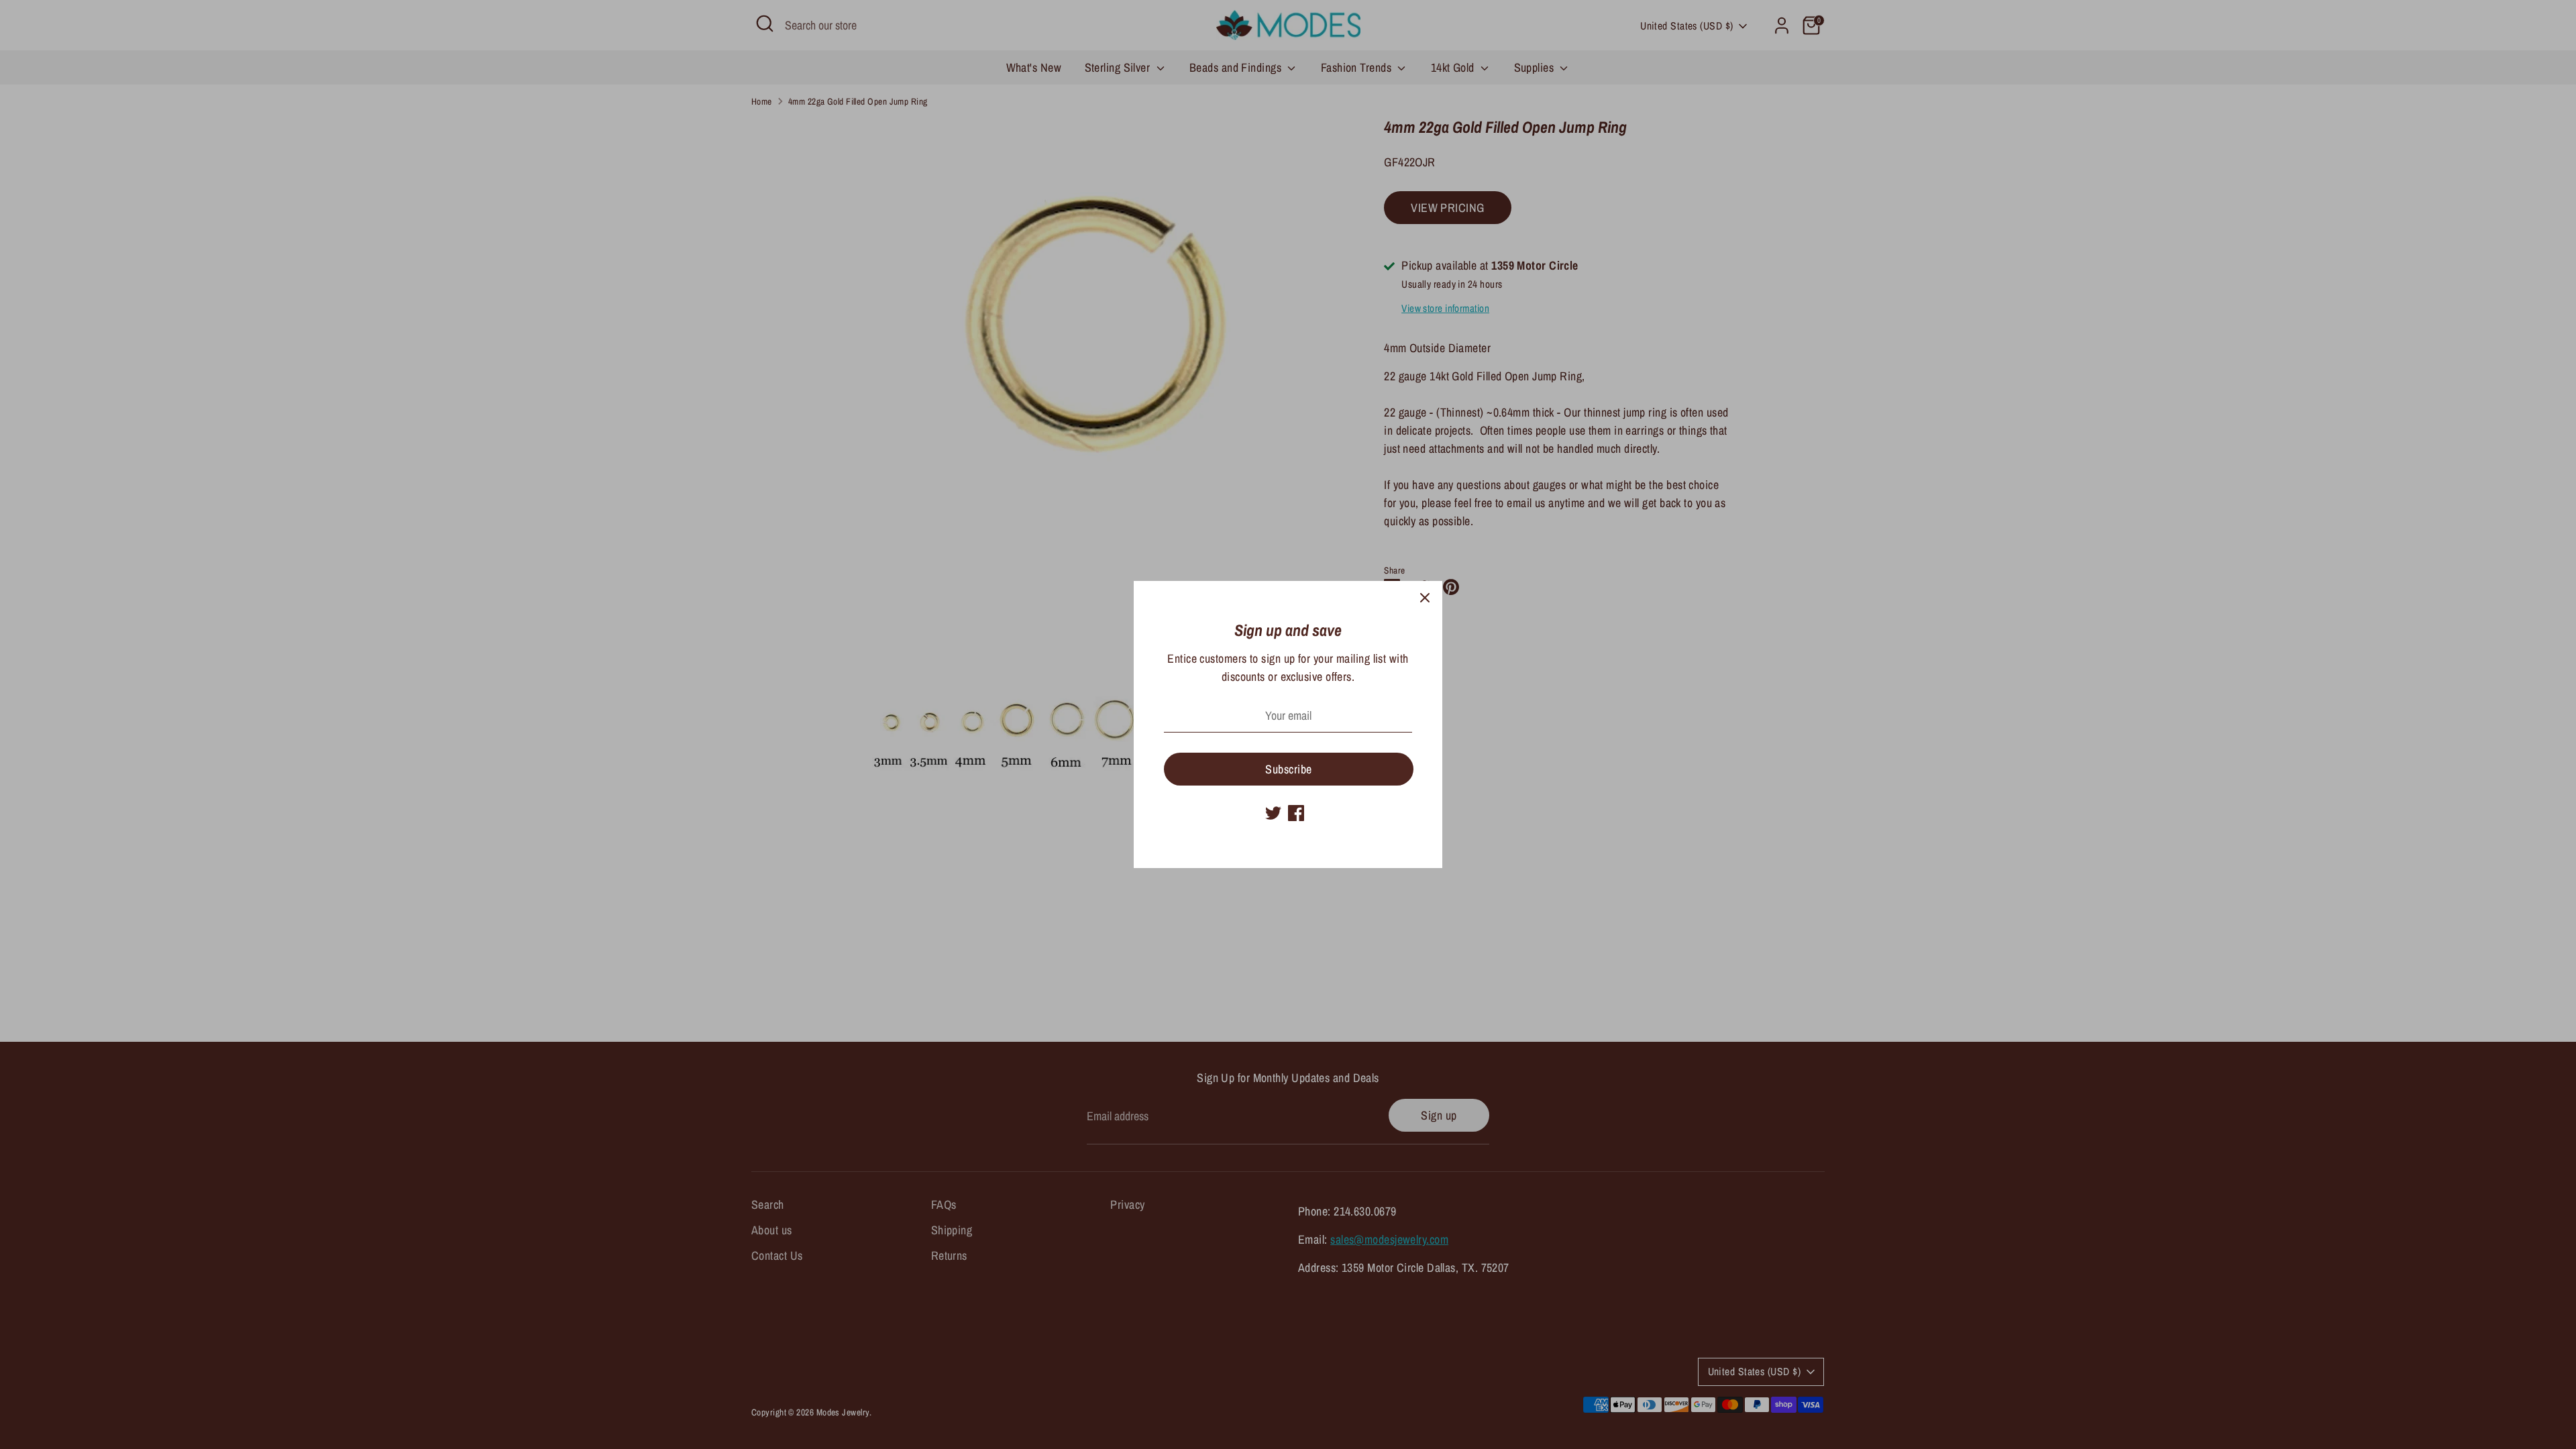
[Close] (1425, 598)
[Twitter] (1273, 813)
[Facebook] (1296, 813)
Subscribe (1288, 769)
